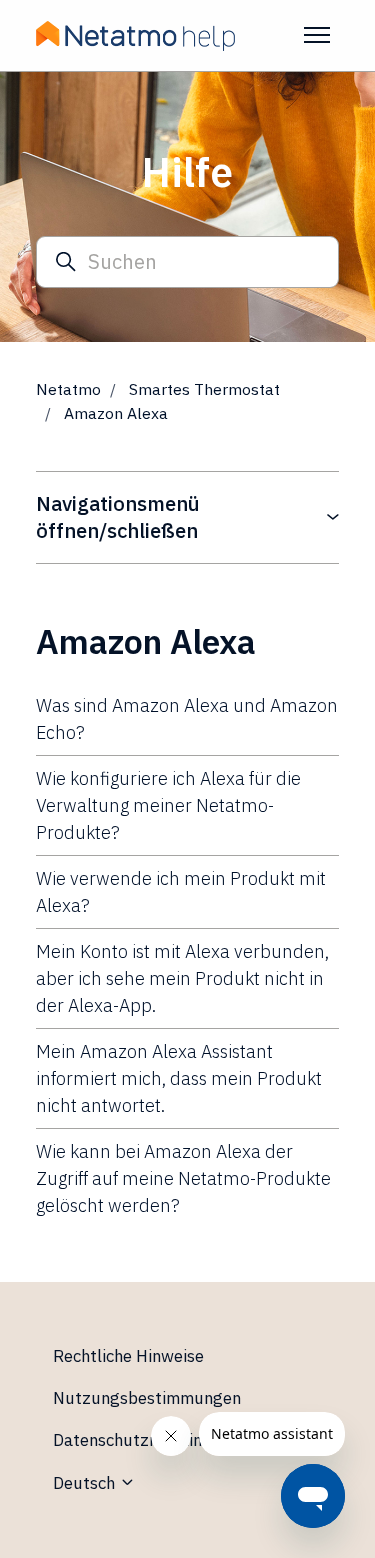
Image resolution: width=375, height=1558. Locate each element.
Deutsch (86, 1483)
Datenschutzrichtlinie (134, 1440)
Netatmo (68, 389)
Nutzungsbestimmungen (147, 1398)
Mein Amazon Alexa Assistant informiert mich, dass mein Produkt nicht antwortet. (179, 1078)
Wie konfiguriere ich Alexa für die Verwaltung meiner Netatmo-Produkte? (168, 805)
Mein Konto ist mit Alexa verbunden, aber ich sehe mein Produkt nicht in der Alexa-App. (182, 978)
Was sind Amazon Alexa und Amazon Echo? (187, 719)
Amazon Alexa (116, 413)
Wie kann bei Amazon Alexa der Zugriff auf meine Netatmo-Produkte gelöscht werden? (183, 1178)
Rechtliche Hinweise (128, 1356)
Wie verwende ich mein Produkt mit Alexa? (181, 892)
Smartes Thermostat (204, 389)
